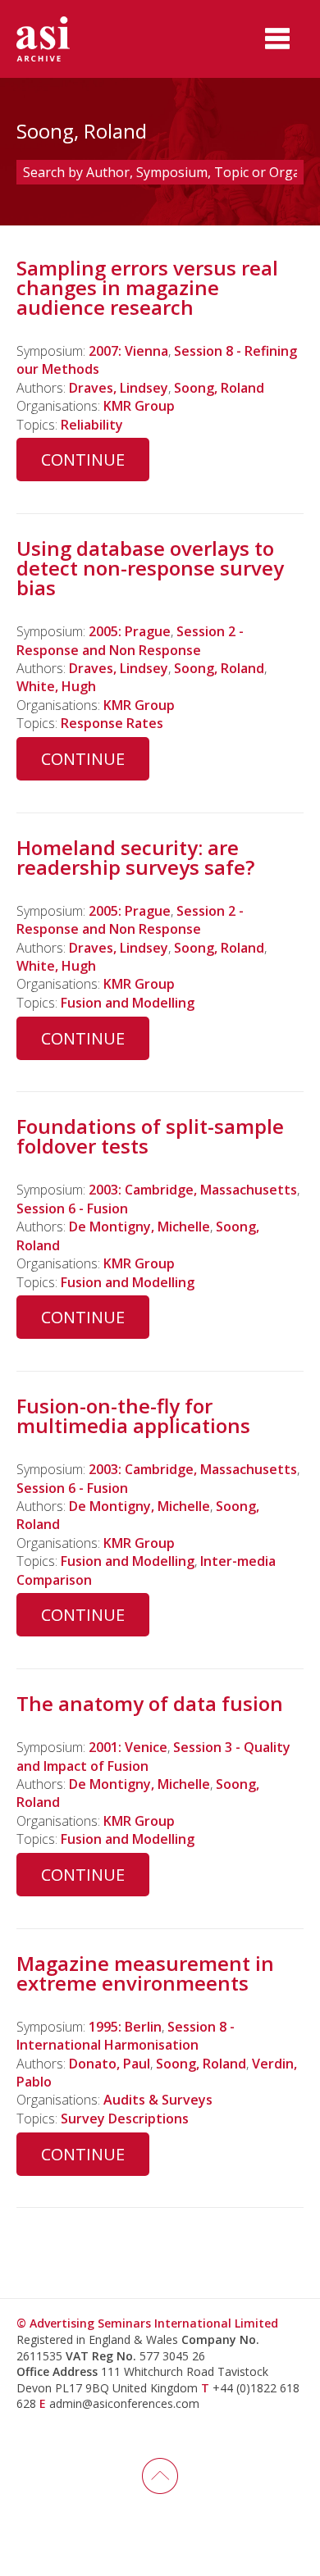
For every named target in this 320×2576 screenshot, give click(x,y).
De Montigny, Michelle (139, 1227)
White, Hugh (56, 686)
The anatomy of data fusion (150, 1703)
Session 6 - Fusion (72, 1208)
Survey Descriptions (125, 2119)
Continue (83, 460)
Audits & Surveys (158, 2100)
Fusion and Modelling (128, 1003)
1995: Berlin (125, 2027)
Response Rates (112, 723)
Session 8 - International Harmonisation (126, 2036)
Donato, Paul (110, 2064)
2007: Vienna (128, 351)
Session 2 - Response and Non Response (130, 640)
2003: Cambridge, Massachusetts (193, 1190)
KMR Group (139, 406)
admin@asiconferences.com (124, 2403)
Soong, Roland (219, 388)
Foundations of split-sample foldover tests (150, 1136)
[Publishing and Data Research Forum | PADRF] (57, 39)
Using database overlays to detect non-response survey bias (150, 568)
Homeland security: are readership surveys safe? (135, 857)
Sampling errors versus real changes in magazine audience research (147, 287)
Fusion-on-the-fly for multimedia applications (133, 1415)
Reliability (92, 425)
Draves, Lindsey (119, 388)
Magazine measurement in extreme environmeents (145, 1973)
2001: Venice (128, 1747)
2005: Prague (130, 631)
